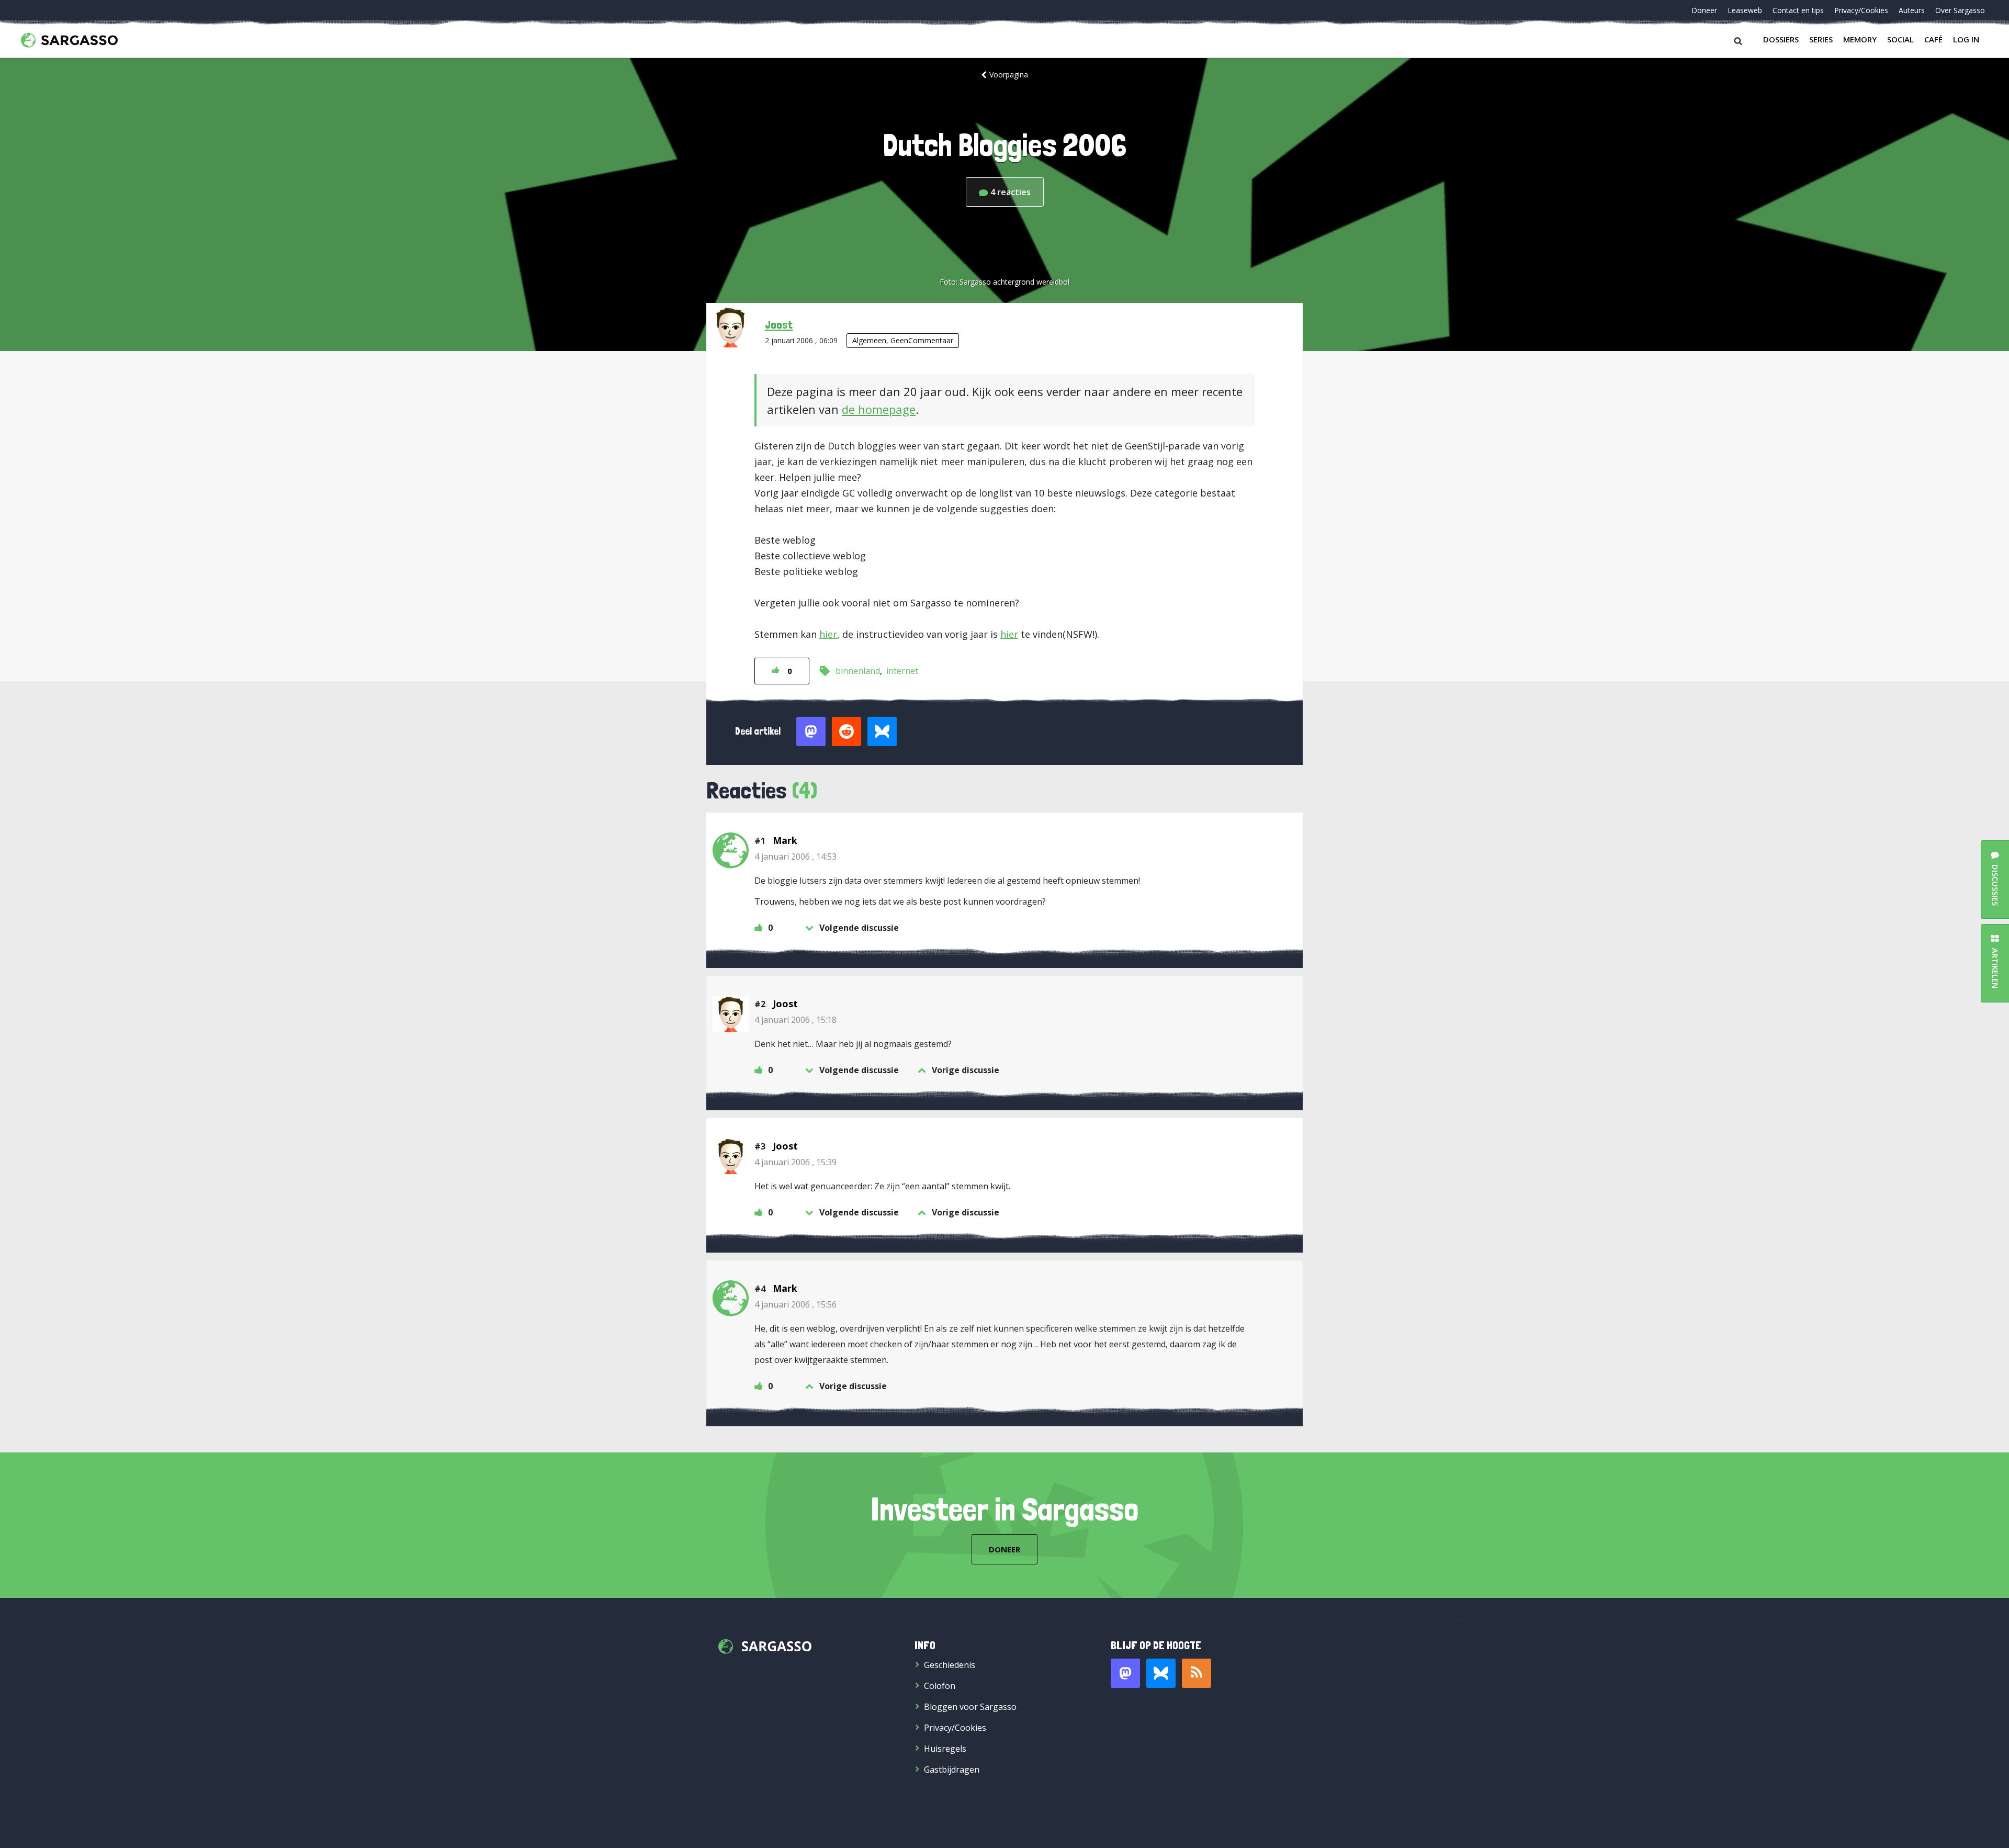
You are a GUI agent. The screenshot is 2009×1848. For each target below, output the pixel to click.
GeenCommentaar (922, 340)
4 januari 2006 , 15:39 (795, 1162)
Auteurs (1912, 10)
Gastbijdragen (952, 1770)
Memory (1860, 39)
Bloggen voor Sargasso (970, 1707)
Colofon (940, 1686)
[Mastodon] (1125, 1673)
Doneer (1704, 10)
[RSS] (1197, 1673)
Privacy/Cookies (1861, 10)
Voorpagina (1009, 75)
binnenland (858, 671)
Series (1821, 39)
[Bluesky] (1161, 1673)
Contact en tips (1798, 10)
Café (1933, 39)
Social (1900, 39)
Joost (779, 324)
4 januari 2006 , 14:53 (795, 857)
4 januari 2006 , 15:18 (795, 1020)
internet (902, 671)
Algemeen (869, 340)
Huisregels (945, 1749)
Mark (785, 840)
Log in (1966, 39)
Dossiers (1781, 39)
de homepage (879, 409)
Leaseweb (1745, 10)
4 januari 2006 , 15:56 (795, 1304)
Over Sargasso (1960, 10)
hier (828, 634)
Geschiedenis (950, 1665)
